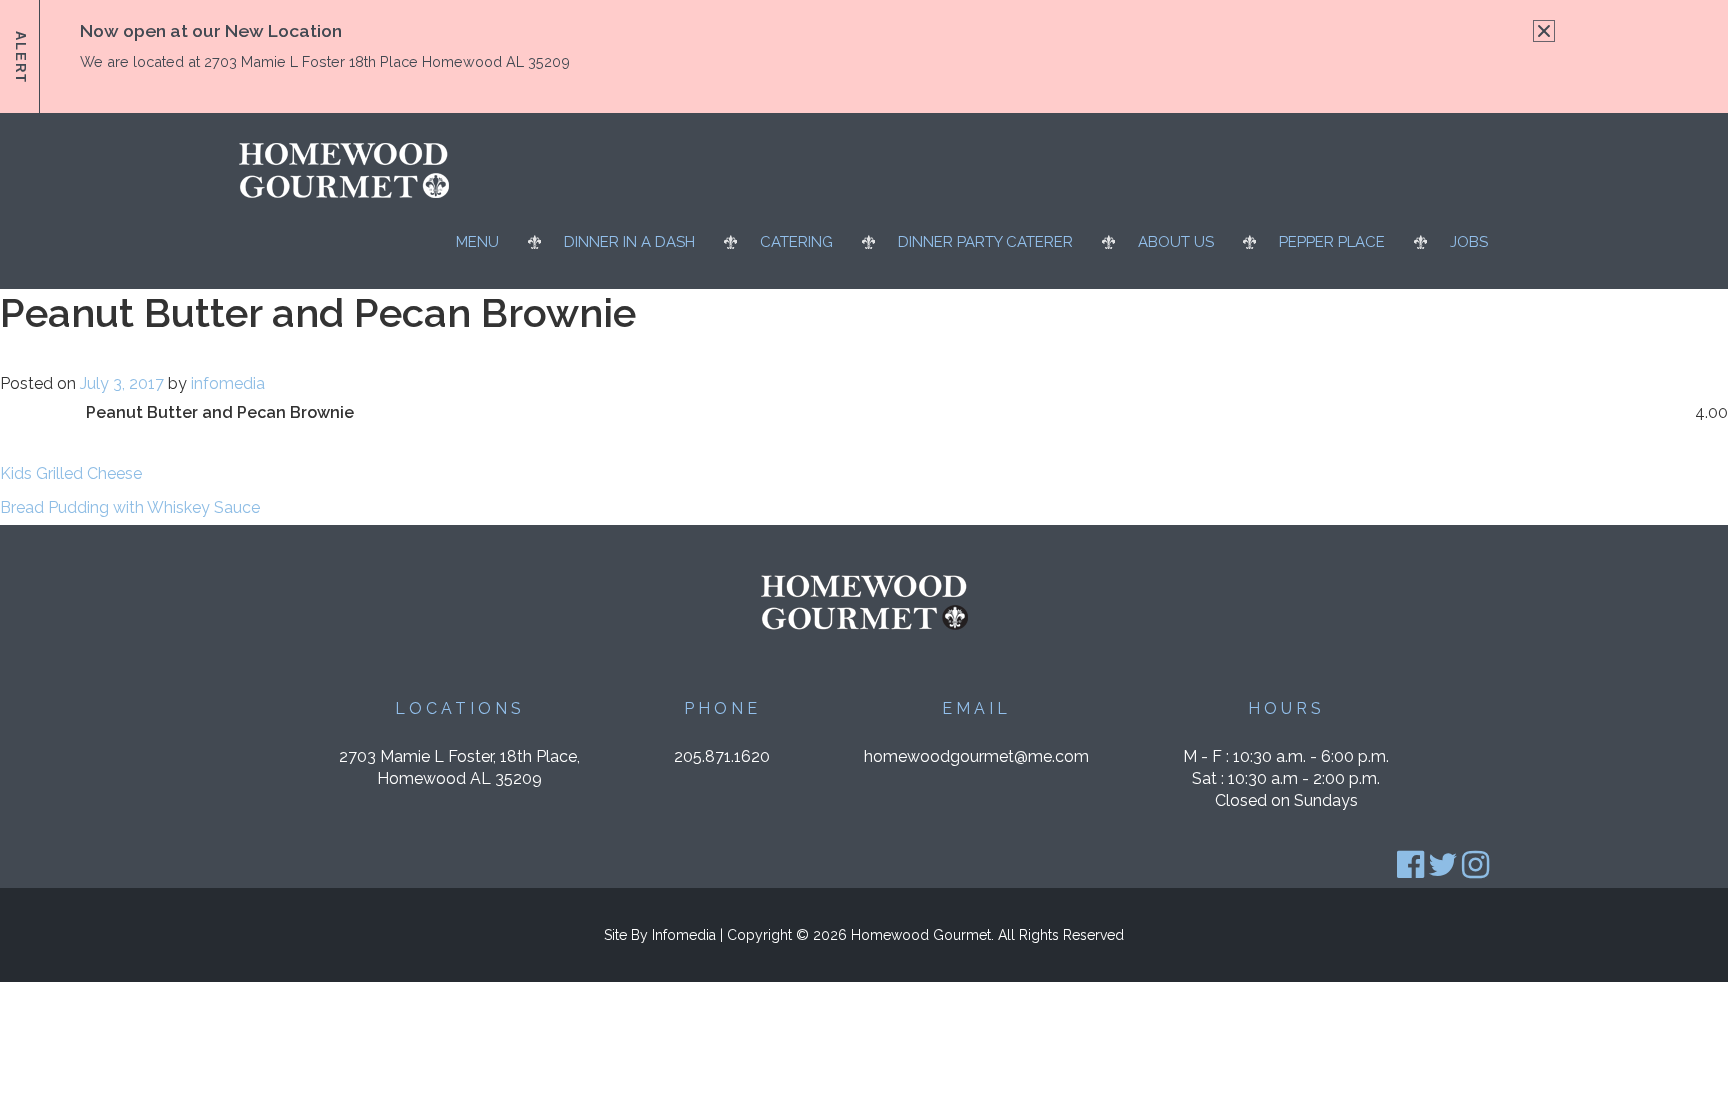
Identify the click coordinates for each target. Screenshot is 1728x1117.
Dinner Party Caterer (985, 242)
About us (1176, 242)
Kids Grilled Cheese (71, 473)
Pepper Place (1332, 242)
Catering (796, 242)
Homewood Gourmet (921, 935)
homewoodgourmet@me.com (976, 756)
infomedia (228, 383)
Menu (477, 242)
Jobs (1469, 242)
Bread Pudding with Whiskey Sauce (130, 507)
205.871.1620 (722, 756)
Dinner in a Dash (629, 242)
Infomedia (684, 935)
